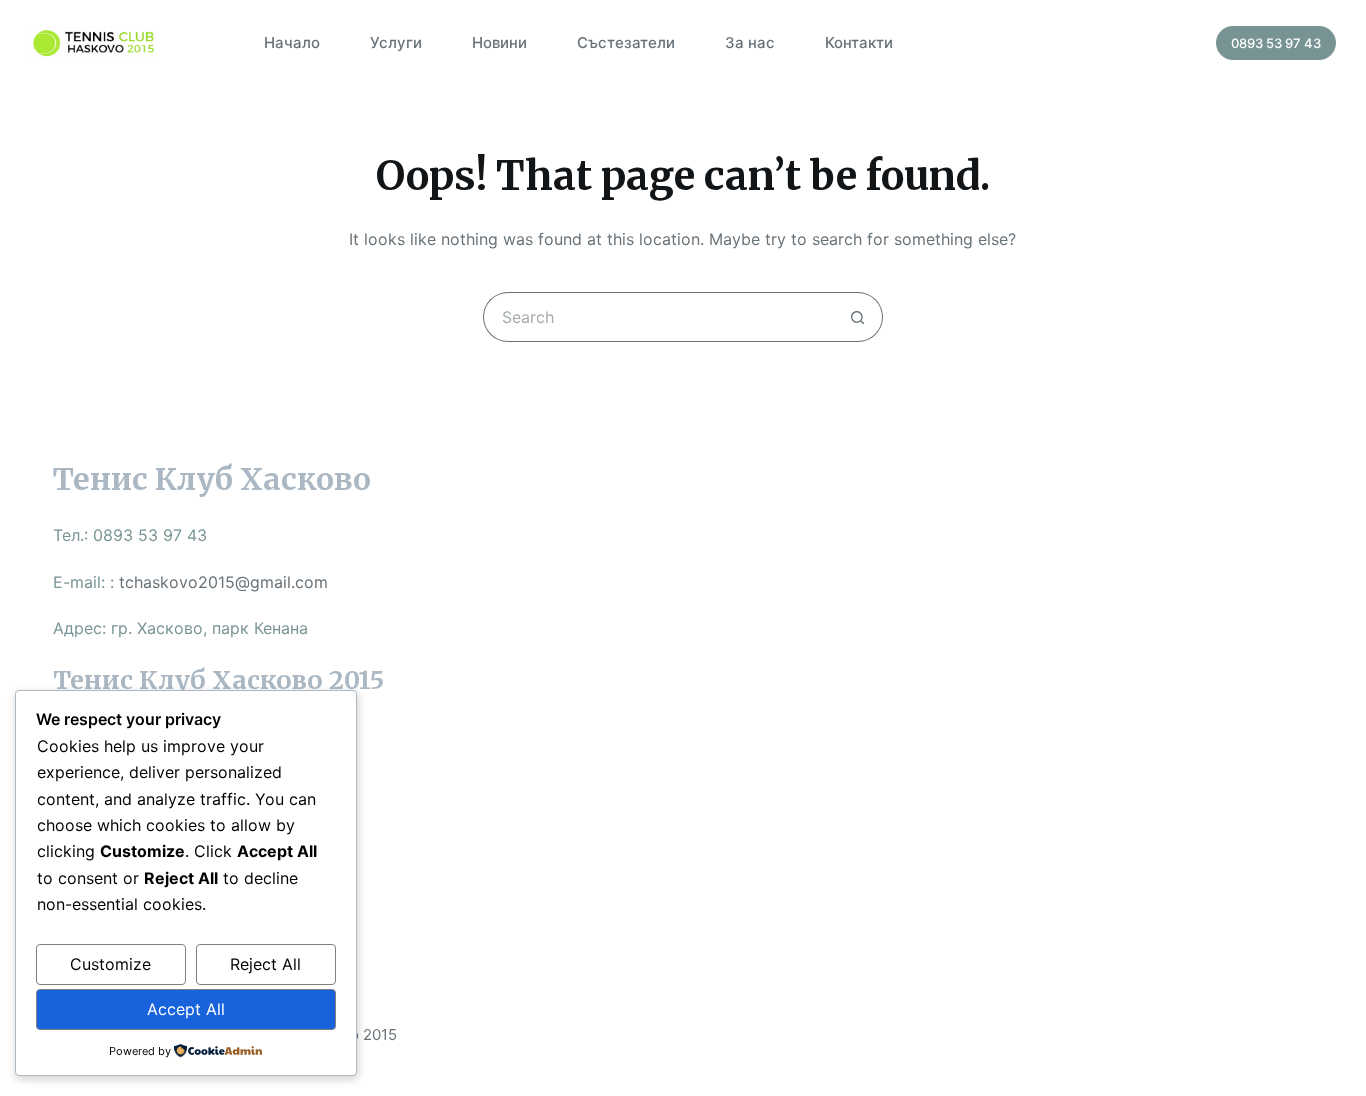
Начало (292, 42)
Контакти (859, 42)
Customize (110, 964)
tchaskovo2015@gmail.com (223, 582)
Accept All (186, 1009)
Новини (499, 42)
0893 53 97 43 (1276, 43)
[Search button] (858, 317)
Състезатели (626, 42)
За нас (750, 42)
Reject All (265, 964)
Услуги (396, 42)
